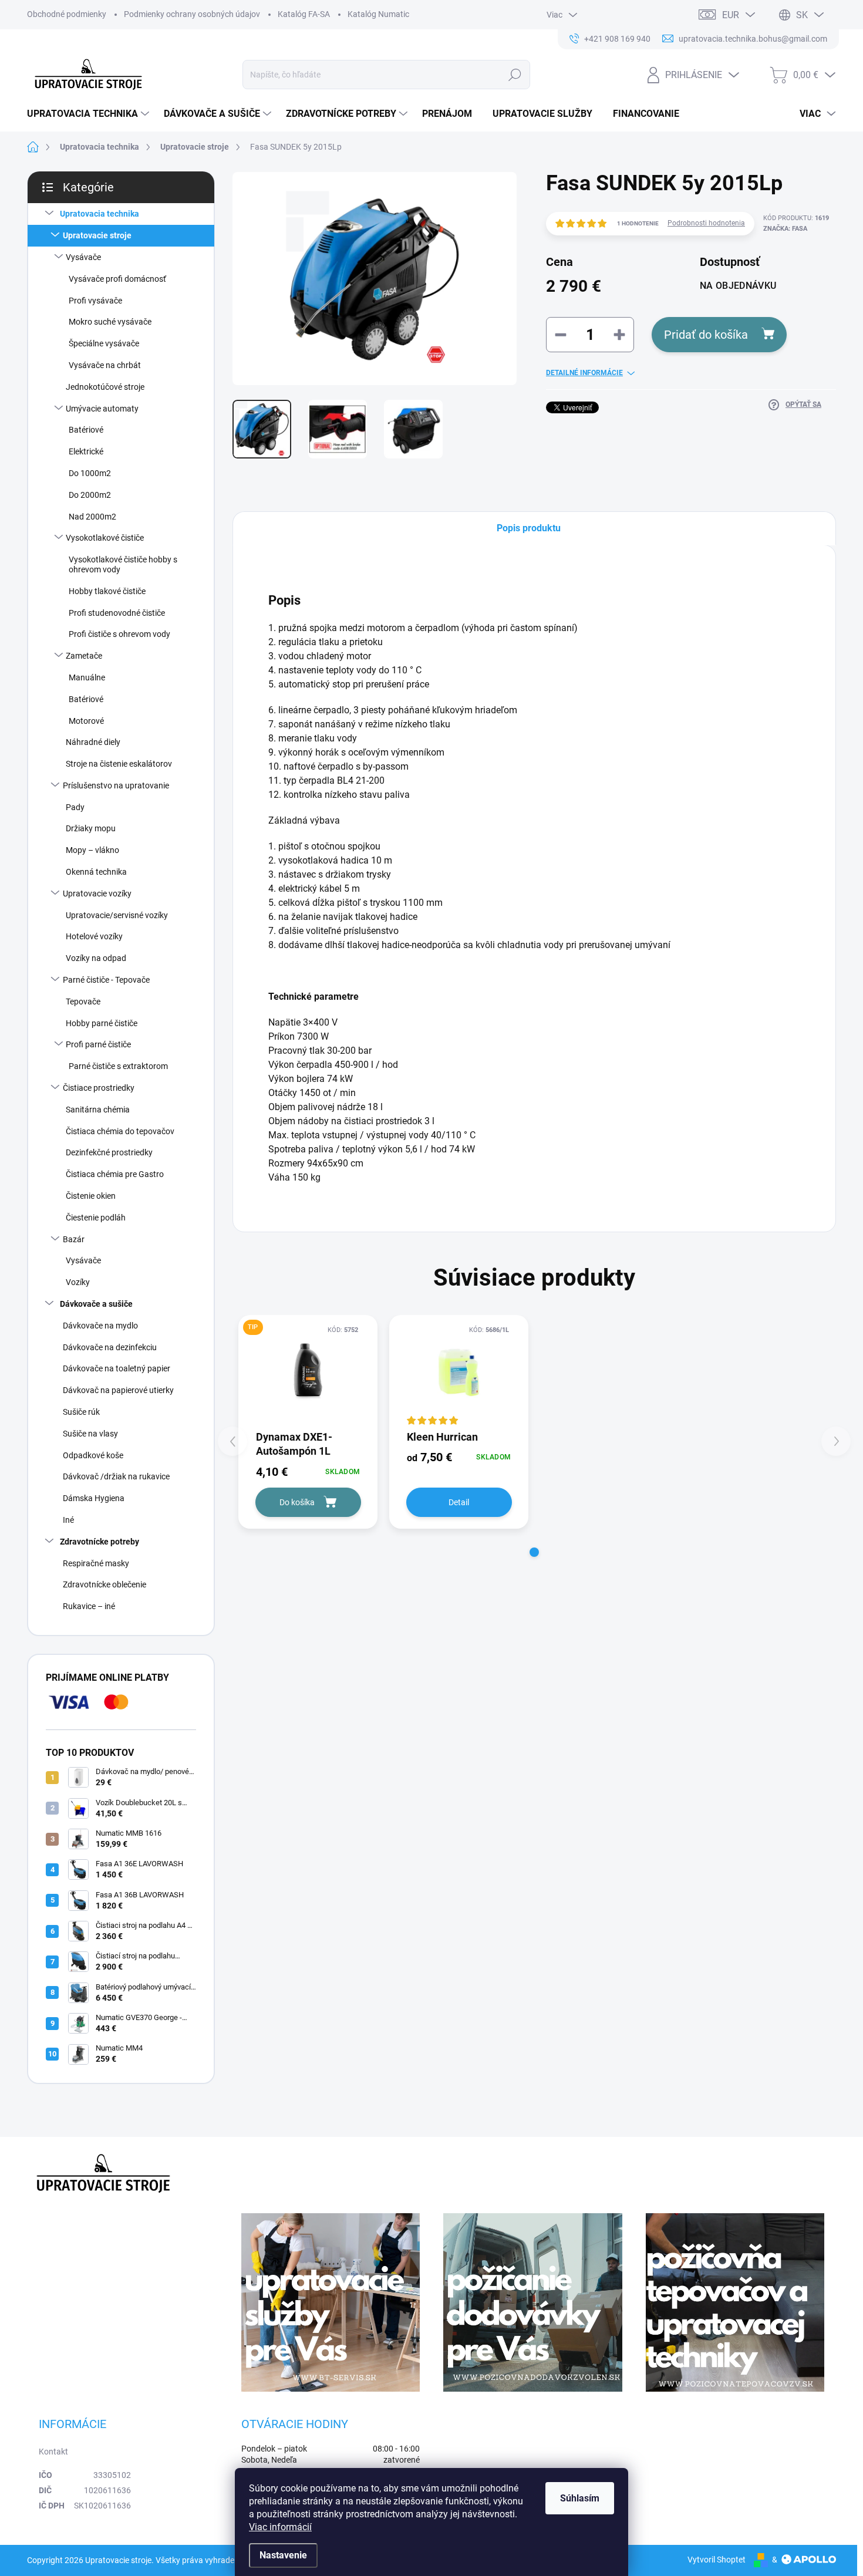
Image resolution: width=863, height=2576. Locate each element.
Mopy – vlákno (92, 850)
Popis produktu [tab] (529, 528)
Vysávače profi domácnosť (117, 279)
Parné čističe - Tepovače (106, 980)
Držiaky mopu (91, 828)
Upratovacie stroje (97, 235)
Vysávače (83, 257)
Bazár (74, 1239)
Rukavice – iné (89, 1606)
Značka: (785, 229)
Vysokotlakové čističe (105, 538)
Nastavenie (283, 2555)
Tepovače (83, 1002)
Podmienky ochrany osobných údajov (192, 14)
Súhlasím (580, 2498)
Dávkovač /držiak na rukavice (116, 1476)
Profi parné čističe (98, 1044)
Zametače (84, 656)
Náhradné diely (93, 742)
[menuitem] (90, 114)
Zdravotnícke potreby (100, 1542)
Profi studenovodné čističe (117, 613)
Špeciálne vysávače (104, 343)
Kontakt (53, 2452)
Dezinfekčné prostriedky (109, 1152)
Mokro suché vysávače (110, 322)
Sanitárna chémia (98, 1110)
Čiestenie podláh (96, 1218)
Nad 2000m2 (92, 517)
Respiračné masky (96, 1563)
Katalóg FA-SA (304, 14)
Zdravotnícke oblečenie (104, 1584)
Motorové (86, 721)
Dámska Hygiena (94, 1498)
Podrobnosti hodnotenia (706, 223)
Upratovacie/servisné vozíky (117, 915)
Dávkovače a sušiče (96, 1304)
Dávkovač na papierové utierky (118, 1390)
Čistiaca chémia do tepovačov (120, 1131)
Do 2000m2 (90, 495)
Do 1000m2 (90, 473)
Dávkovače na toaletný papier (117, 1368)
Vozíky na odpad (96, 958)
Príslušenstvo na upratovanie (116, 785)
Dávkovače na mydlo (100, 1326)
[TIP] (308, 1372)
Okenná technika (96, 872)
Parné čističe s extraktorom (118, 1066)
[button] (534, 1552)
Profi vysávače (95, 301)
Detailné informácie (584, 373)
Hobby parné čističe (102, 1023)
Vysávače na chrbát (105, 365)
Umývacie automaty (102, 409)
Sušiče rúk (81, 1412)
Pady (75, 807)
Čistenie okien (91, 1196)
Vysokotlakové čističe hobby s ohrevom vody (123, 564)
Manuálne (87, 677)
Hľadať (515, 75)
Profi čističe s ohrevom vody (119, 634)
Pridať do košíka (706, 335)
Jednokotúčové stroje (105, 387)
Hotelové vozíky (94, 936)
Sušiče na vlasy (90, 1434)
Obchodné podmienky (67, 14)
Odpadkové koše (93, 1455)
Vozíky (78, 1282)
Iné (68, 1520)
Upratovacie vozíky (97, 893)
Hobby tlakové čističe (107, 591)
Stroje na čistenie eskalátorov (119, 764)
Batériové (86, 430)
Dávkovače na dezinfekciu (110, 1347)
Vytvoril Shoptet (717, 2560)
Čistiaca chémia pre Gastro (115, 1174)
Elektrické (86, 451)
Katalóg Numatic (378, 14)
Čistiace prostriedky (99, 1088)
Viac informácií (280, 2527)
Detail (459, 1502)
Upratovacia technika (100, 214)
